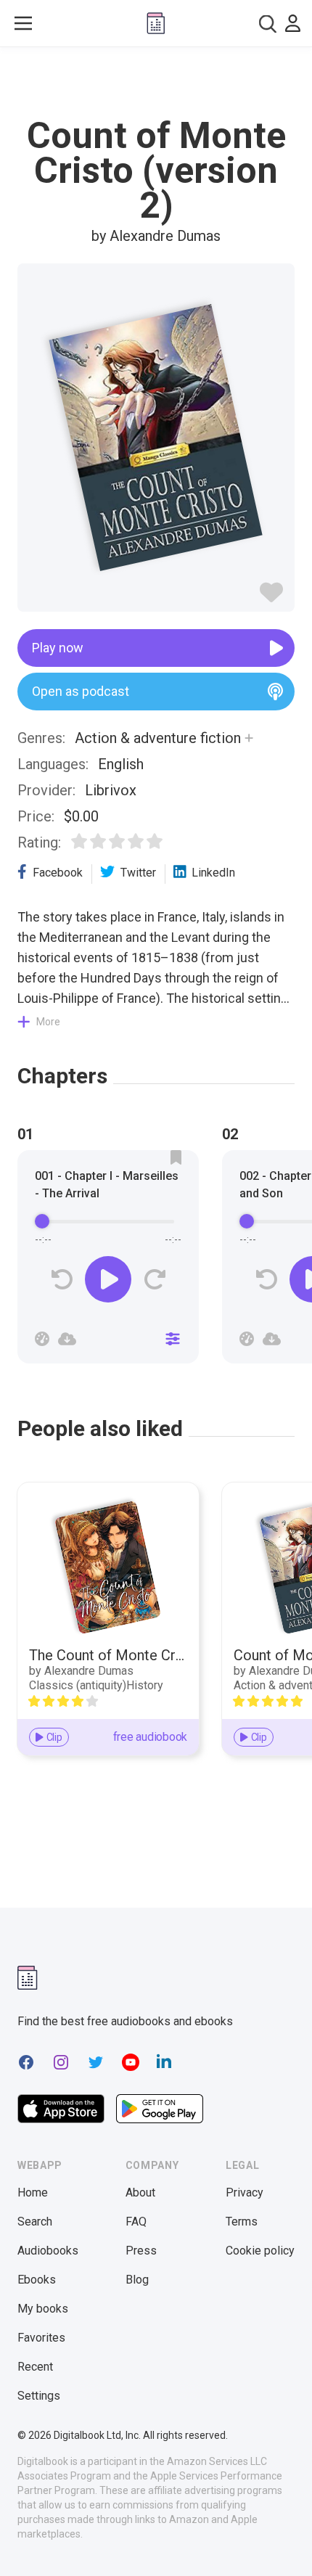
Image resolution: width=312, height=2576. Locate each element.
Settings (39, 2396)
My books (43, 2309)
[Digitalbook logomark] (28, 1978)
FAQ (136, 2222)
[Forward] (154, 1280)
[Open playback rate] (42, 1339)
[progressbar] (108, 1221)
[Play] (108, 1279)
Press (141, 2251)
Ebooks (37, 2280)
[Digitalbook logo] (156, 23)
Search (35, 2222)
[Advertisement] (156, 83)
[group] (108, 1261)
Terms (242, 2222)
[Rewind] (62, 1280)
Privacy (245, 2193)
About (140, 2193)
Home (33, 2193)
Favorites (41, 2338)
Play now (58, 648)
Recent (35, 2367)
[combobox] (268, 24)
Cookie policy (260, 2251)
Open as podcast (81, 691)
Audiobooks (48, 2251)
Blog (137, 2280)
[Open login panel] (293, 23)
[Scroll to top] (286, 2544)
